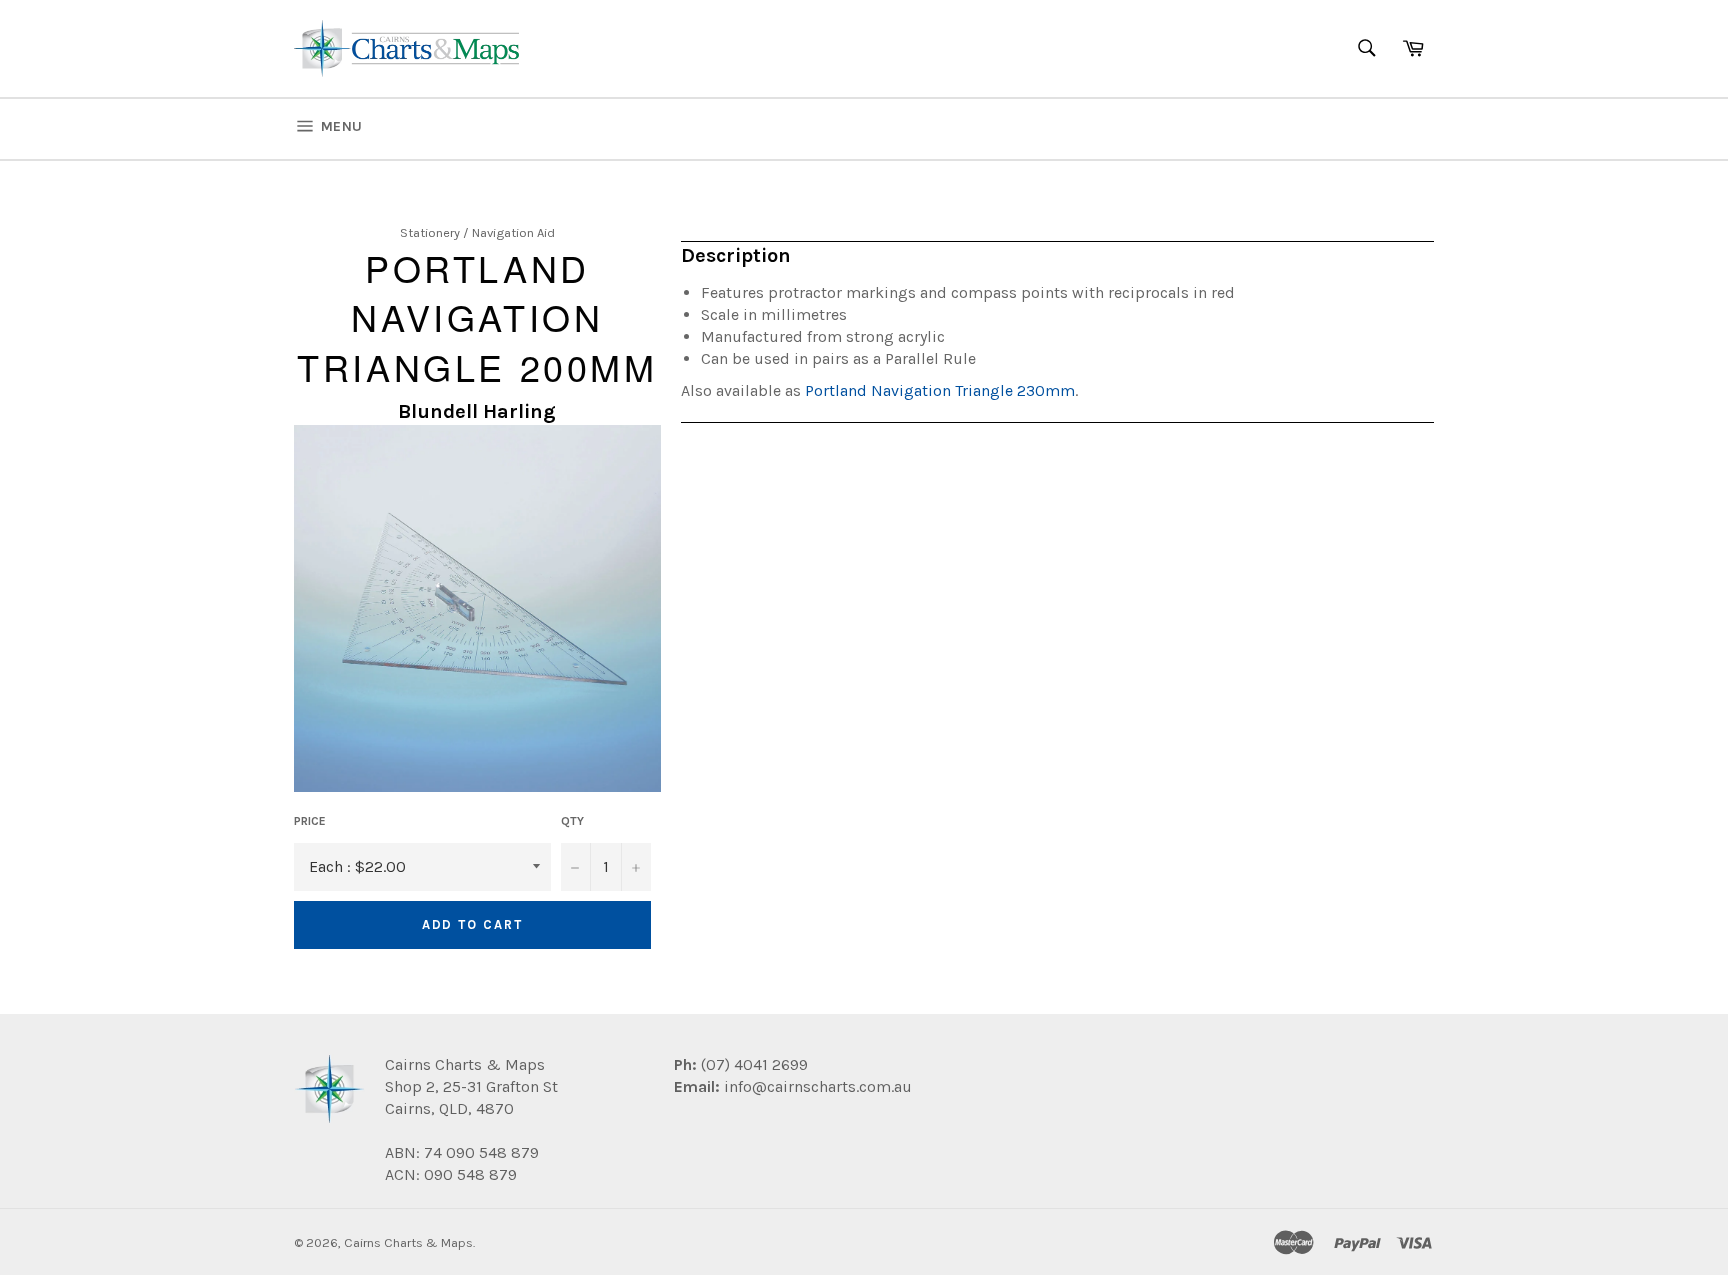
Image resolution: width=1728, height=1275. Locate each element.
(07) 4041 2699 (752, 1064)
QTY (572, 821)
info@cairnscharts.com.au (818, 1086)
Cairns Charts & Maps (408, 1242)
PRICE (310, 821)
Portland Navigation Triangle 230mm (940, 390)
